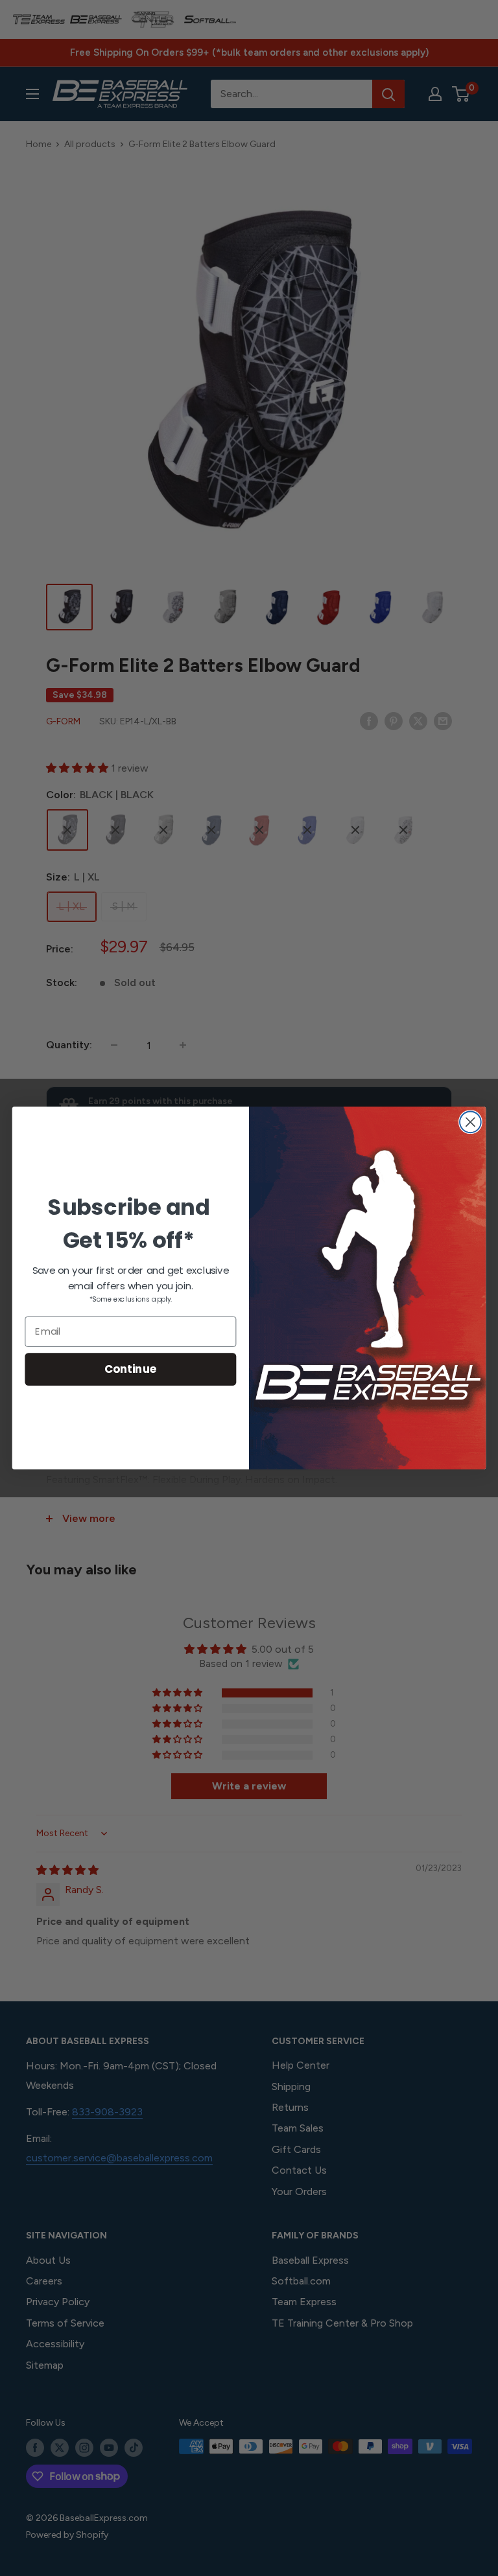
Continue (131, 1369)
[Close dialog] (470, 1122)
